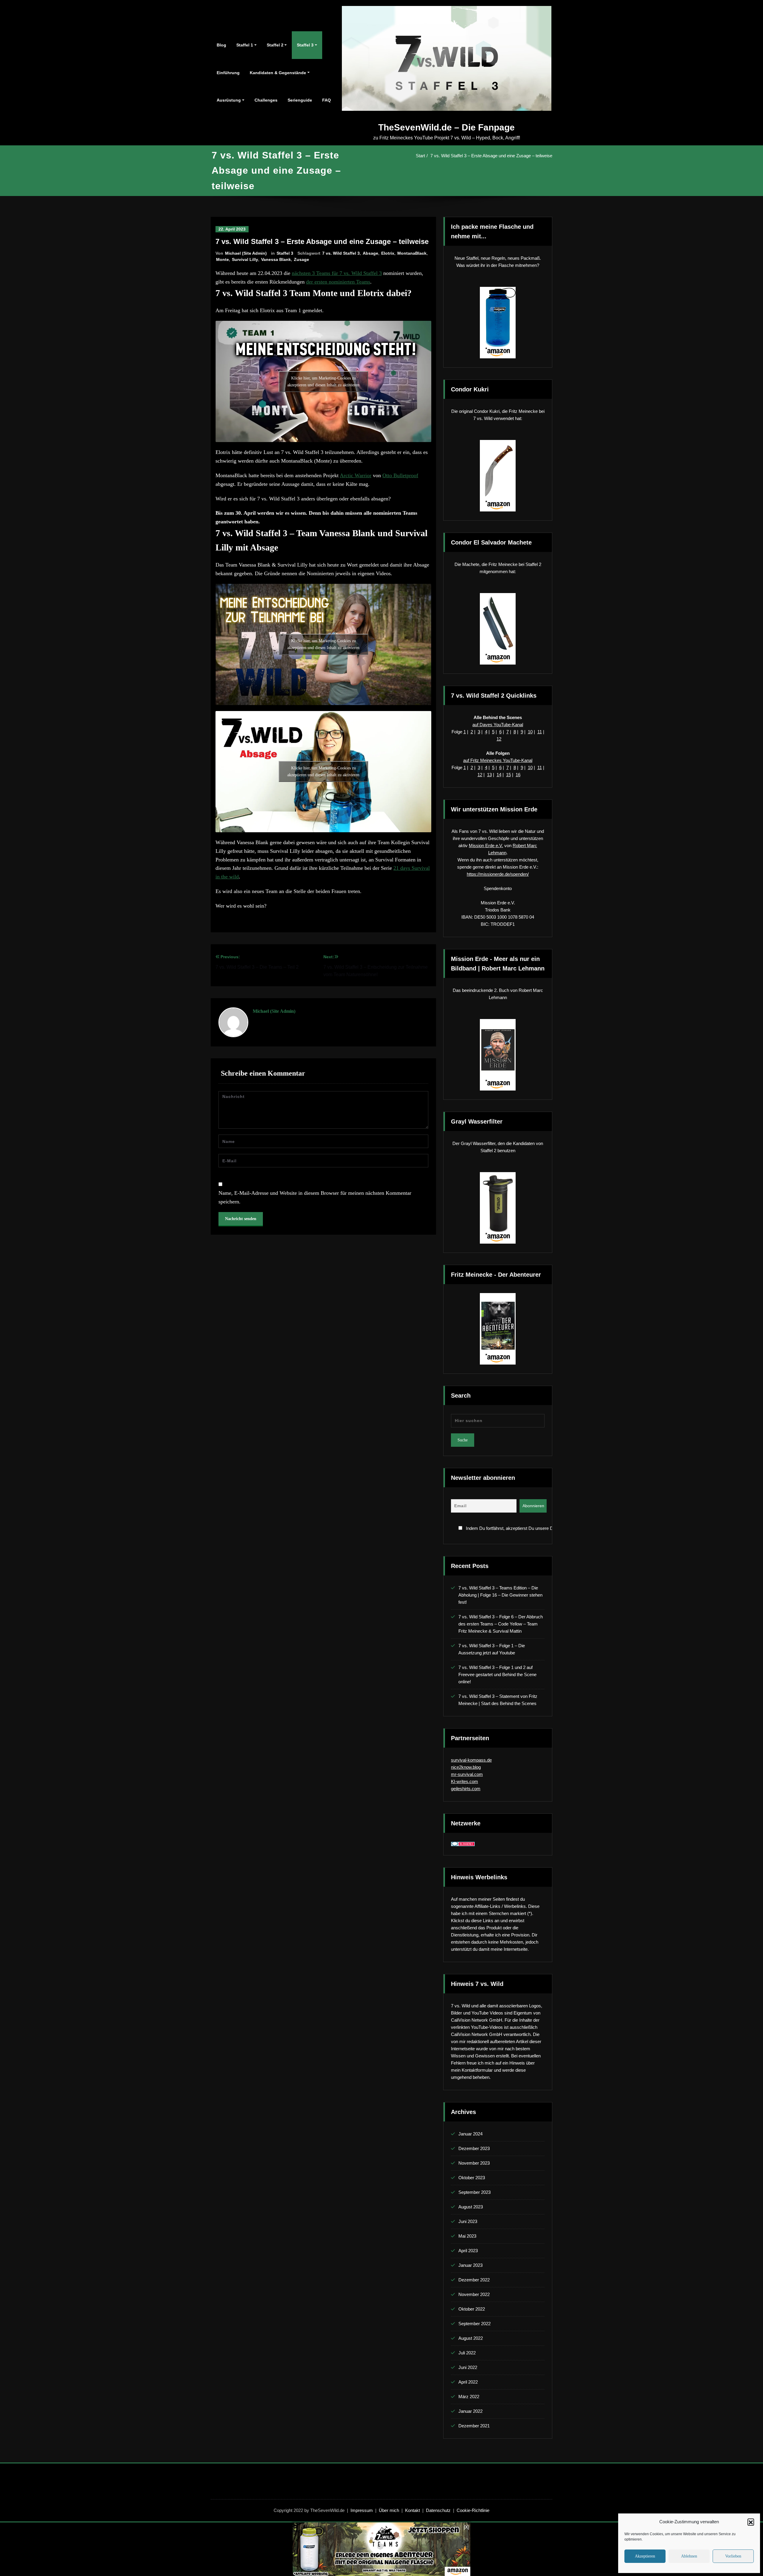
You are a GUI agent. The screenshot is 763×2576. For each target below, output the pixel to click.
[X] (466, 2527)
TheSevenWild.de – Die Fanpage (446, 127)
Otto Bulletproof (400, 475)
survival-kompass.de (471, 1760)
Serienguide (300, 100)
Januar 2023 (470, 2265)
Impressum (362, 2510)
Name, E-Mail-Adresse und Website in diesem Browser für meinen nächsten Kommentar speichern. (315, 1197)
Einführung (228, 73)
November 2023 (474, 2163)
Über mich (389, 2510)
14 (499, 775)
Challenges (266, 100)
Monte (222, 259)
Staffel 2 (275, 45)
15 (508, 775)
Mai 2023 (467, 2236)
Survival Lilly (245, 259)
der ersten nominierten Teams (338, 282)
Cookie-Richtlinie (473, 2510)
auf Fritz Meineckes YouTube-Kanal (498, 760)
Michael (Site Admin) (246, 253)
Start (420, 156)
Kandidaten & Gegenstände (278, 73)
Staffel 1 (245, 45)
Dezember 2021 (474, 2426)
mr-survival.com (467, 1774)
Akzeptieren (645, 2556)
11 (540, 732)
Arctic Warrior (356, 475)
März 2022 (469, 2397)
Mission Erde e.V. (486, 846)
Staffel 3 (305, 45)
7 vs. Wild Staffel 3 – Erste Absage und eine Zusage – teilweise (491, 156)
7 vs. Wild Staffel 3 (341, 253)
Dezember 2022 (474, 2280)
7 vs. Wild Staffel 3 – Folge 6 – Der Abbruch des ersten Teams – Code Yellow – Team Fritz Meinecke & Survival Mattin (501, 1624)
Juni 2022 (468, 2367)
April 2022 (468, 2382)
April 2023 (468, 2251)
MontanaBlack (412, 253)
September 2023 (474, 2192)
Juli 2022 (467, 2353)
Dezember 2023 (474, 2148)
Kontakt (412, 2510)
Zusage (301, 259)
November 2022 (474, 2294)
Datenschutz (438, 2510)
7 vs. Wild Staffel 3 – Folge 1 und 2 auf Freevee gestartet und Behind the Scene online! (497, 1674)
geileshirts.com (466, 1789)
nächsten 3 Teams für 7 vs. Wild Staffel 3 (337, 273)
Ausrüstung (229, 100)
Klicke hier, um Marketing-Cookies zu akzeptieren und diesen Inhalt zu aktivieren (323, 382)
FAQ (327, 100)
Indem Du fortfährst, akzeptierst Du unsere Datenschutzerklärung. (505, 1528)
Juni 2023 (468, 2221)
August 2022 (471, 2338)
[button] (751, 2522)
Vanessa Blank (276, 259)
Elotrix (388, 253)
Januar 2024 (470, 2134)
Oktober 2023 (472, 2178)
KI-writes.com (465, 1781)
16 (518, 775)
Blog (221, 45)
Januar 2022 (470, 2411)
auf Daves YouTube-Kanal (498, 725)
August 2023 (471, 2207)
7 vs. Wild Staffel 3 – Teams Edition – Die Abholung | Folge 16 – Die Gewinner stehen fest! (500, 1595)
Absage (370, 253)
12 (499, 739)
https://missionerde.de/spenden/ (498, 874)
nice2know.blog (466, 1767)
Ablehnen (689, 2556)
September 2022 (474, 2324)
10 (530, 732)
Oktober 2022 (472, 2309)
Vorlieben (733, 2556)
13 (489, 775)
